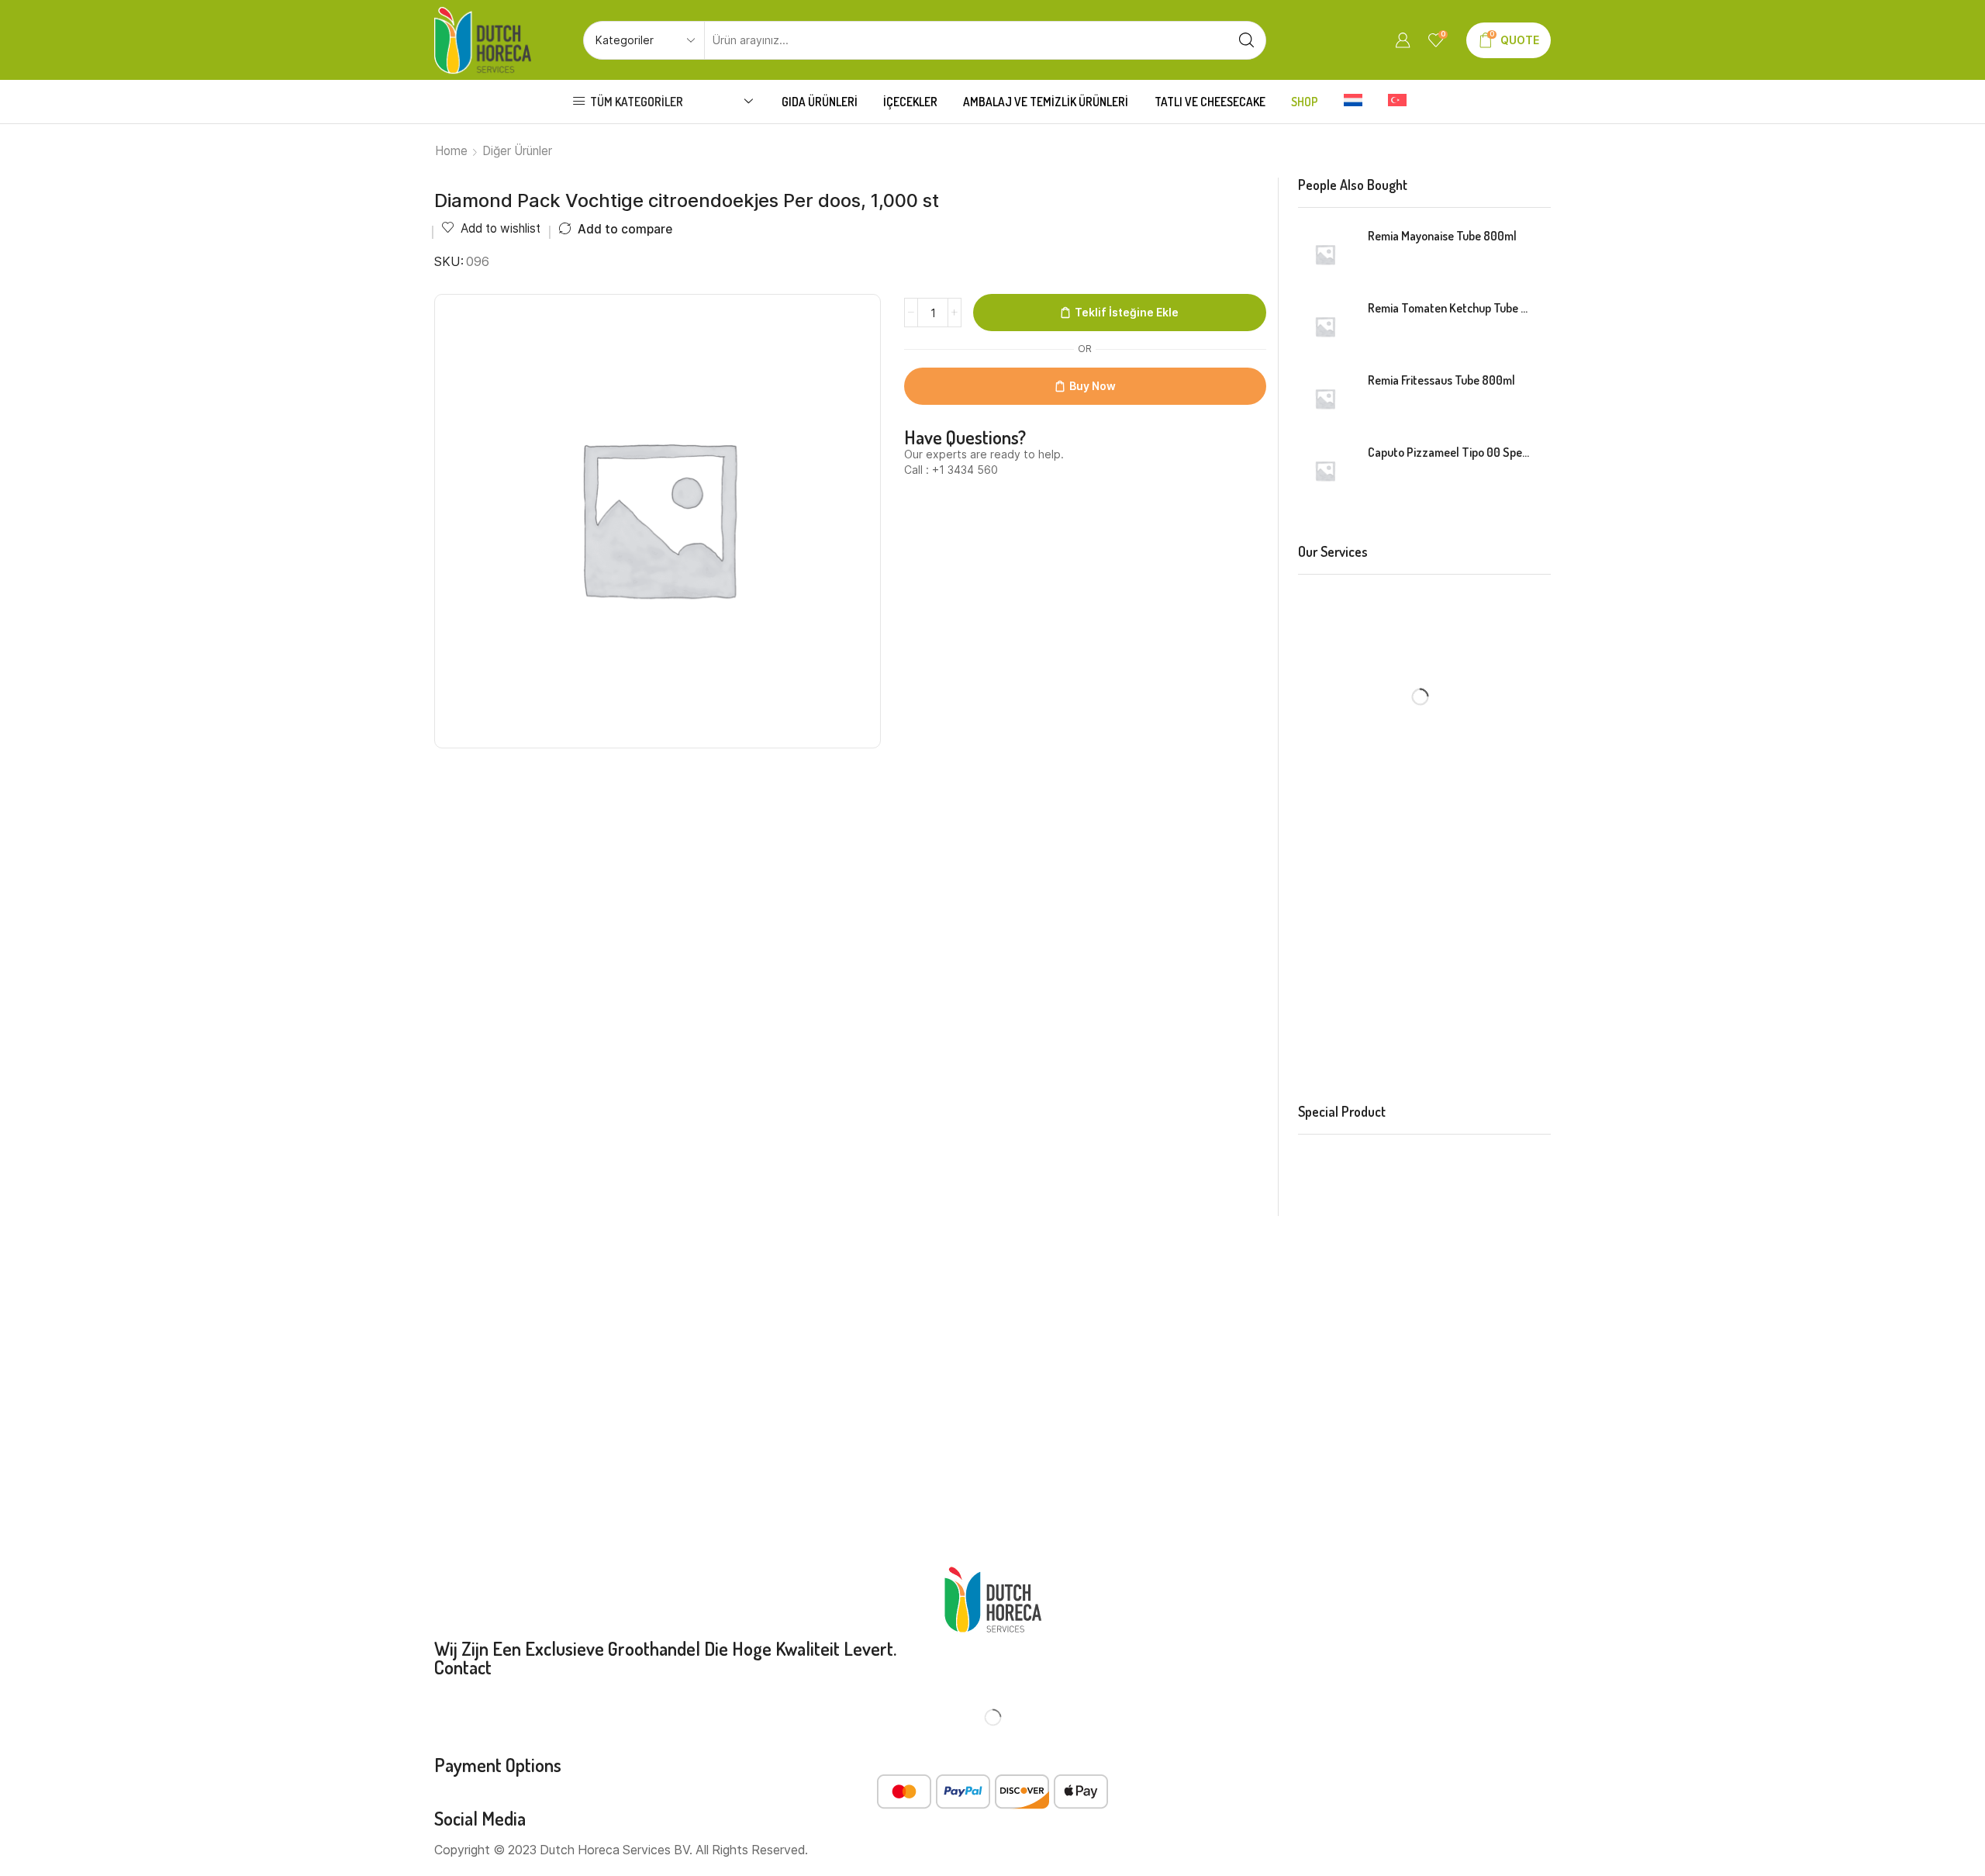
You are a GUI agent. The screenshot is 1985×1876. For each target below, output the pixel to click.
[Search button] (1247, 40)
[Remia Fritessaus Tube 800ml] (1325, 399)
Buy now (1093, 386)
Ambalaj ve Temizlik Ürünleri (1046, 102)
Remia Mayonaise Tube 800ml (1442, 236)
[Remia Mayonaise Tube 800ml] (1325, 254)
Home (451, 151)
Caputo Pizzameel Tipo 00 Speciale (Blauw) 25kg (1450, 452)
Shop (1305, 102)
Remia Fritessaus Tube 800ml (1441, 380)
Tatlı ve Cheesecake (1210, 102)
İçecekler (910, 102)
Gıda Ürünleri (820, 102)
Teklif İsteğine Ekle (1127, 312)
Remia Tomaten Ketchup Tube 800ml (1450, 308)
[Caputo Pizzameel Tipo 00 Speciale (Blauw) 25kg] (1325, 471)
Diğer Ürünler (517, 151)
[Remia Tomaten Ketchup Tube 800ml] (1325, 326)
